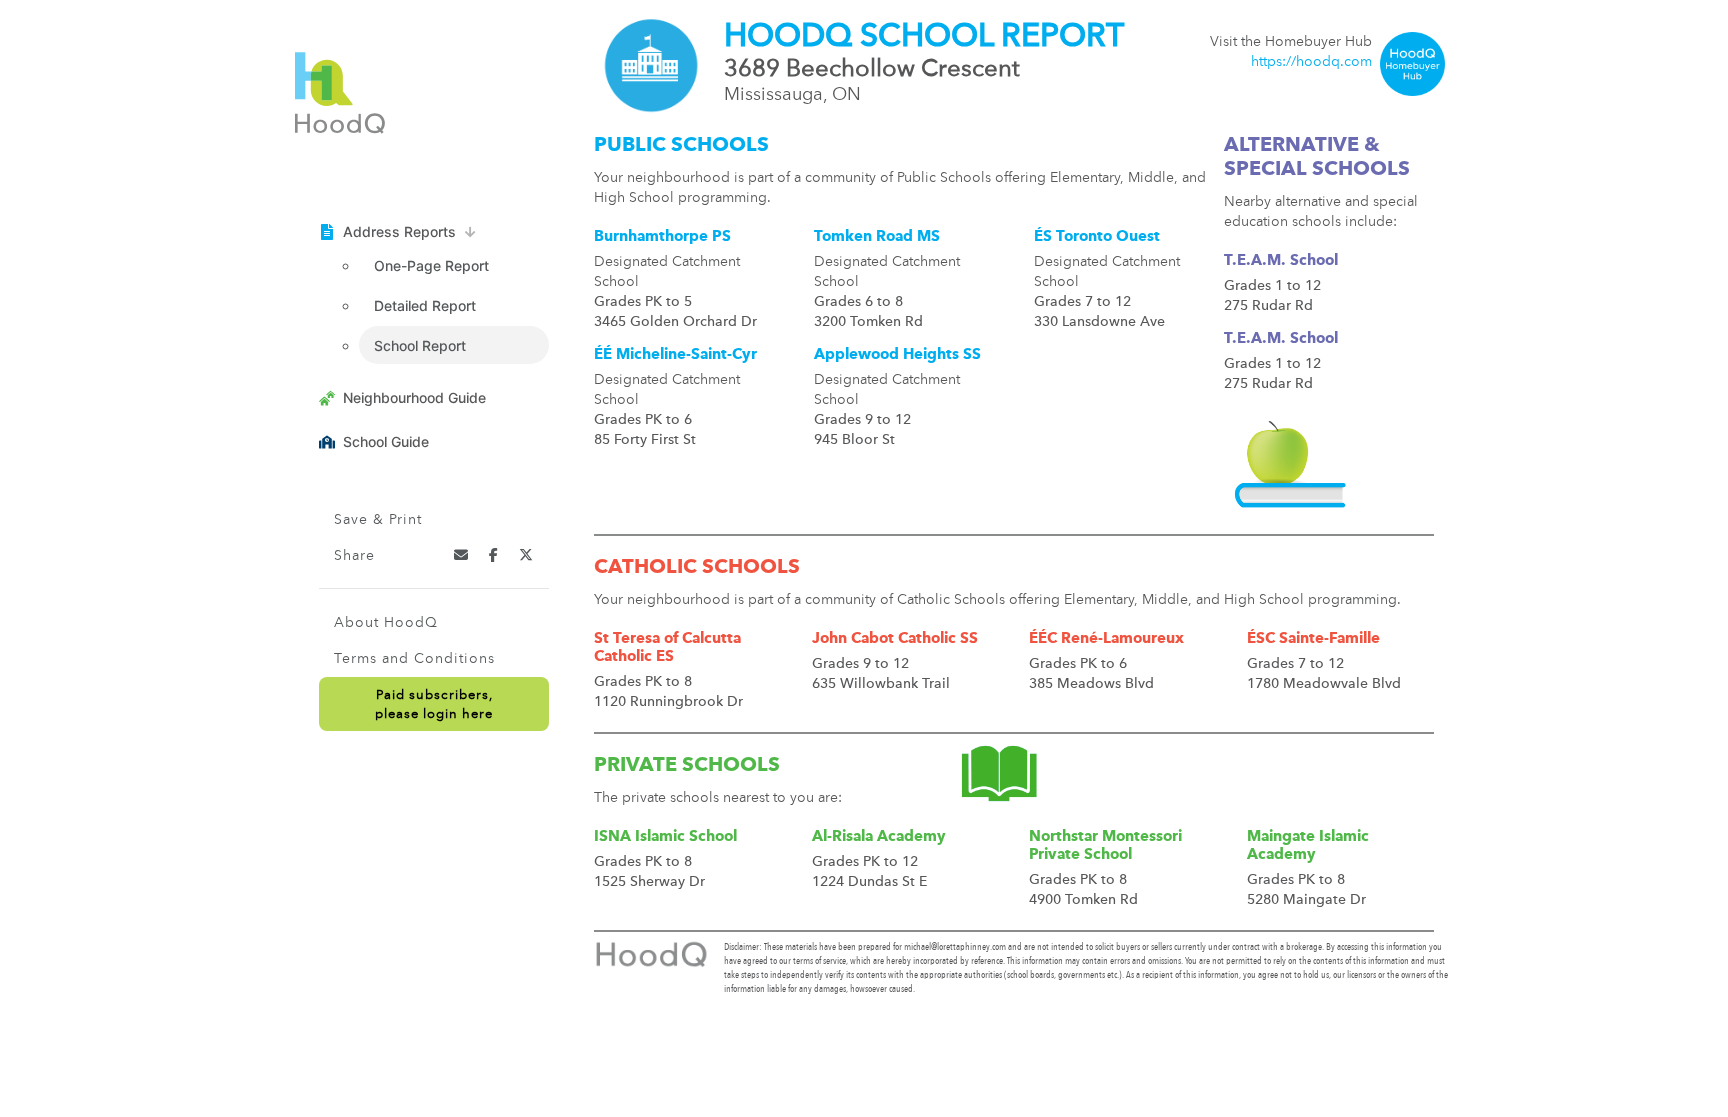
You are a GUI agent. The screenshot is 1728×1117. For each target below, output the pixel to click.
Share (354, 556)
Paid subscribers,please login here (434, 705)
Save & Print (378, 520)
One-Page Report (431, 265)
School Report (420, 345)
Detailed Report (425, 305)
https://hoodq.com (1311, 62)
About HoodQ (386, 623)
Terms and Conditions (414, 659)
